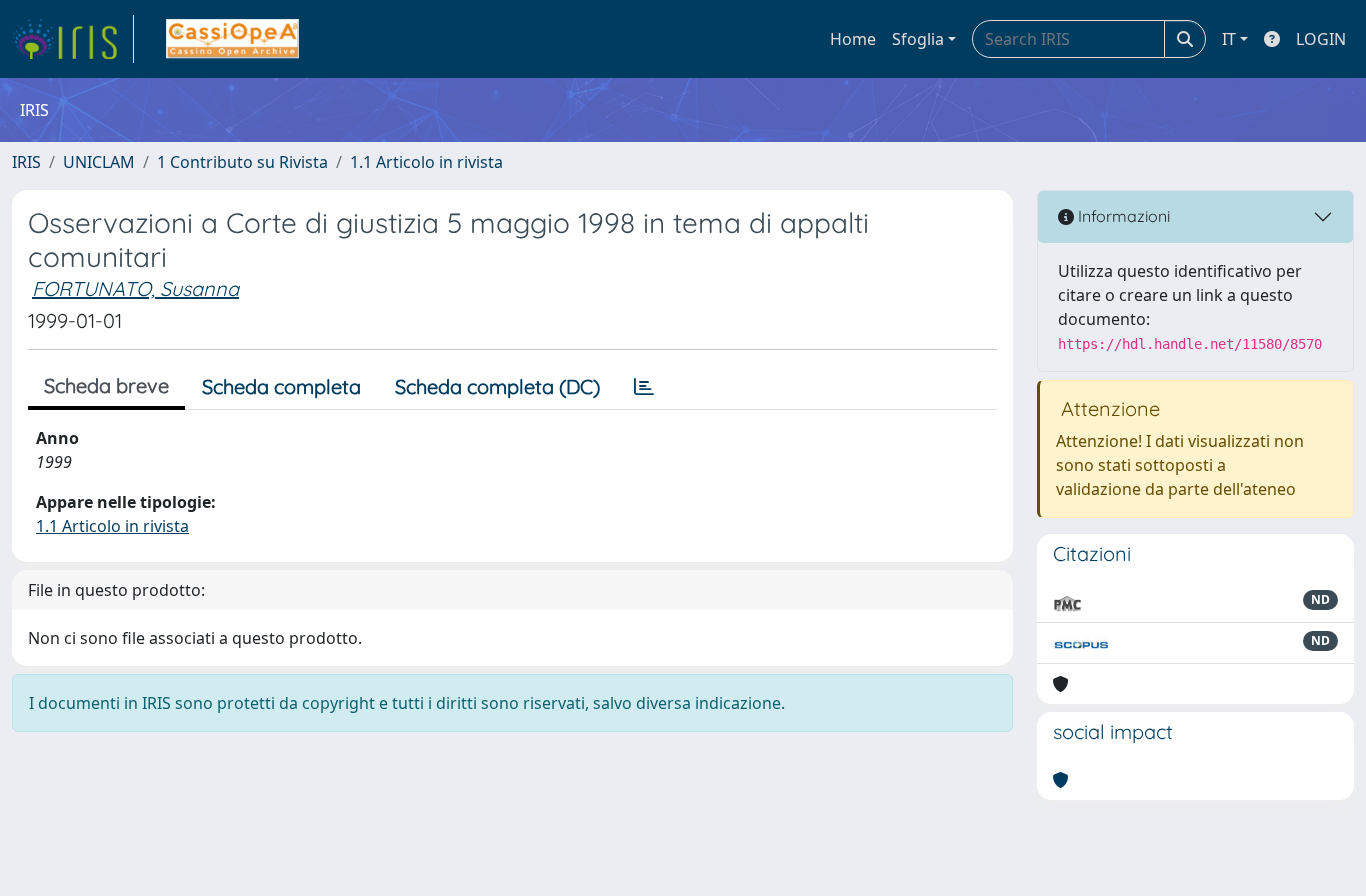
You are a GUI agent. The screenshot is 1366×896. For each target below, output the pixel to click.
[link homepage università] (232, 39)
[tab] (644, 387)
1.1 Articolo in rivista (426, 162)
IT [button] (1229, 39)
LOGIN (1321, 39)
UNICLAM (99, 162)
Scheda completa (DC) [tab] (497, 386)
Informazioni (1122, 216)
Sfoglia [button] (918, 39)
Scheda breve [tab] (106, 385)
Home (853, 39)
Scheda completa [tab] (281, 386)
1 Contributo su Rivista (242, 162)
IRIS (26, 162)
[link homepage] (73, 39)
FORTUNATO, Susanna (135, 288)
